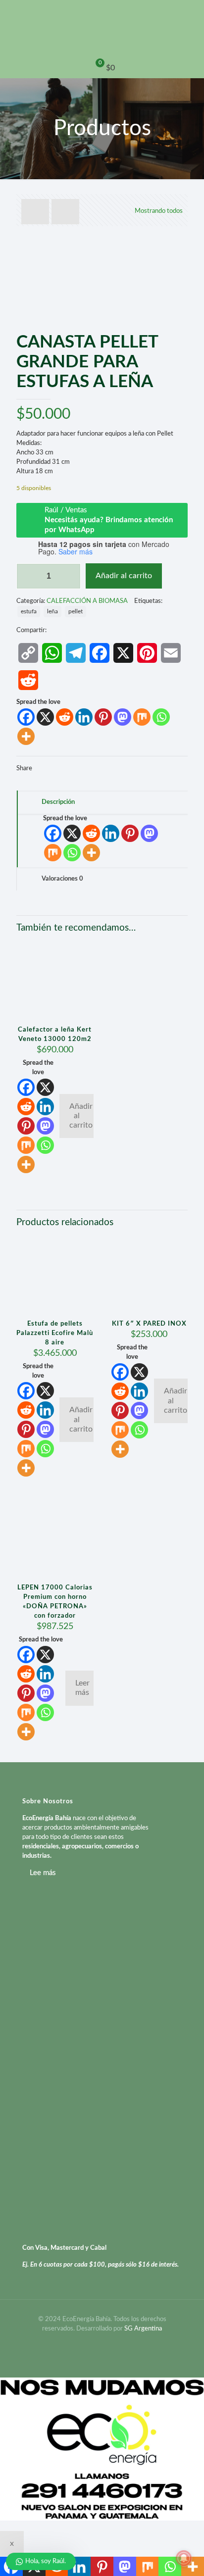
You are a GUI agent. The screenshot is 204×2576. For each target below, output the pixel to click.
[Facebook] (26, 717)
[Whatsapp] (161, 717)
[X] (45, 717)
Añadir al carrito (124, 576)
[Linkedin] (84, 717)
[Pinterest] (103, 717)
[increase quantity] (70, 576)
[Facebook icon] (102, 2343)
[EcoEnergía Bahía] (102, 29)
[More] (26, 736)
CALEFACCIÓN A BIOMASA (87, 601)
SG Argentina (143, 2329)
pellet (76, 612)
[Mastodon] (123, 717)
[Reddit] (65, 717)
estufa (29, 612)
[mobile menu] (191, 20)
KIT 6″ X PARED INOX (149, 1324)
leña (52, 612)
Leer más (82, 1688)
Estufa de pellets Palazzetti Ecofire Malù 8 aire (55, 1333)
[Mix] (142, 717)
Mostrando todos (159, 211)
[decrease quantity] (27, 576)
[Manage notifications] (184, 2558)
